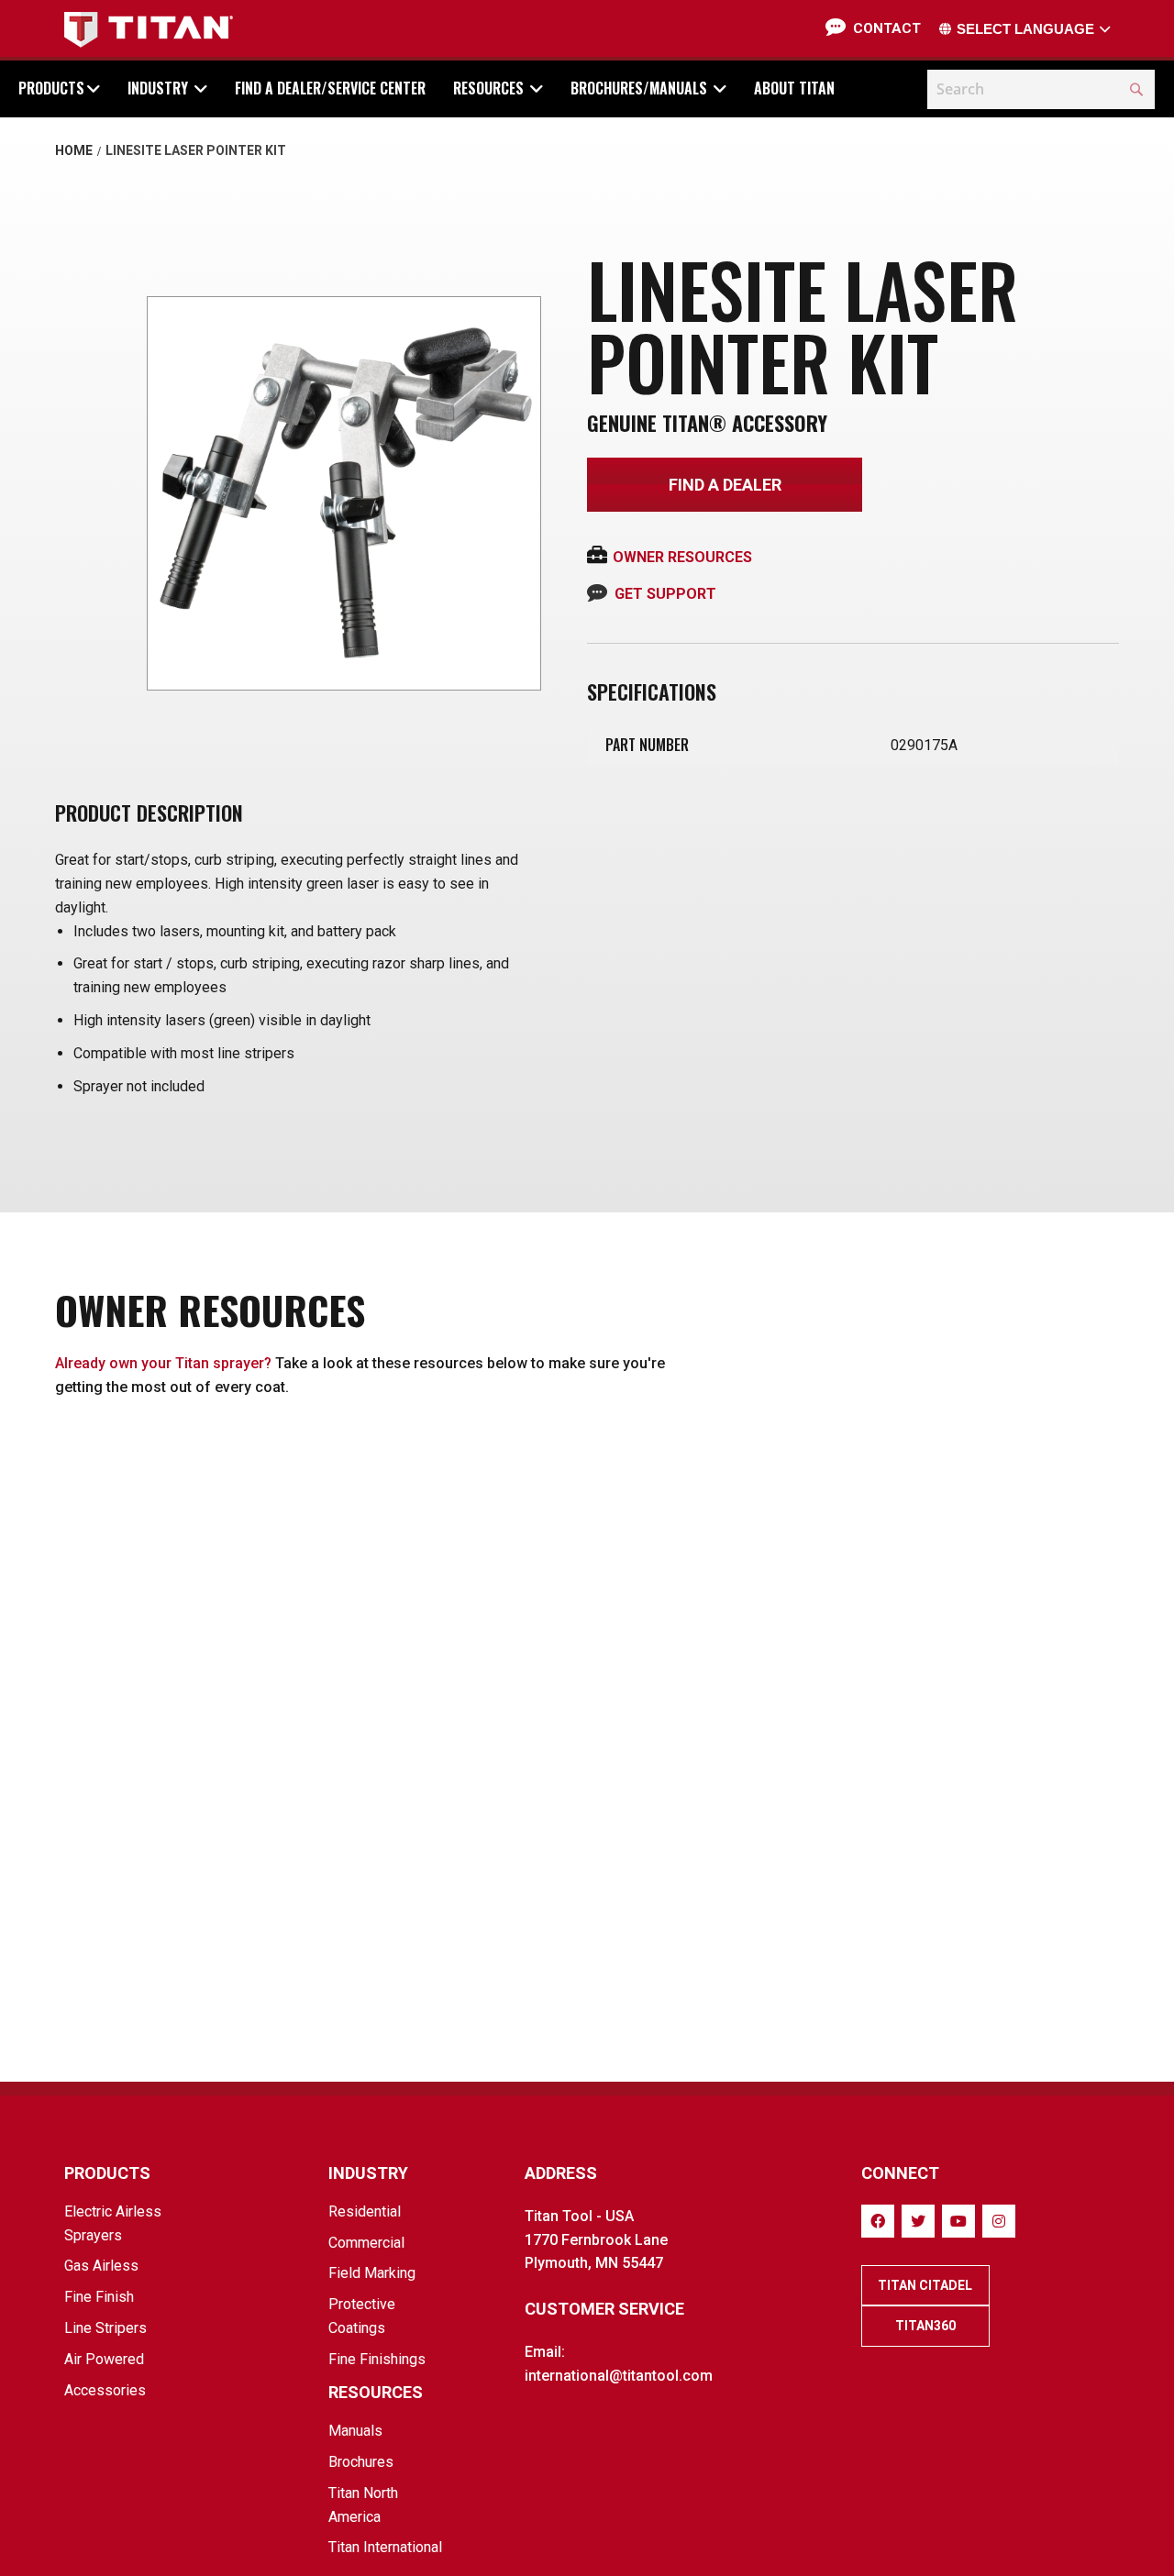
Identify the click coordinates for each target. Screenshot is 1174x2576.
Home (74, 150)
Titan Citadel (925, 2285)
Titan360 (925, 2326)
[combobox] (1041, 89)
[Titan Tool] (149, 30)
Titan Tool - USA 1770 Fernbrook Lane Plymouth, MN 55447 (596, 2240)
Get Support (665, 594)
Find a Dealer (725, 485)
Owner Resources (682, 557)
